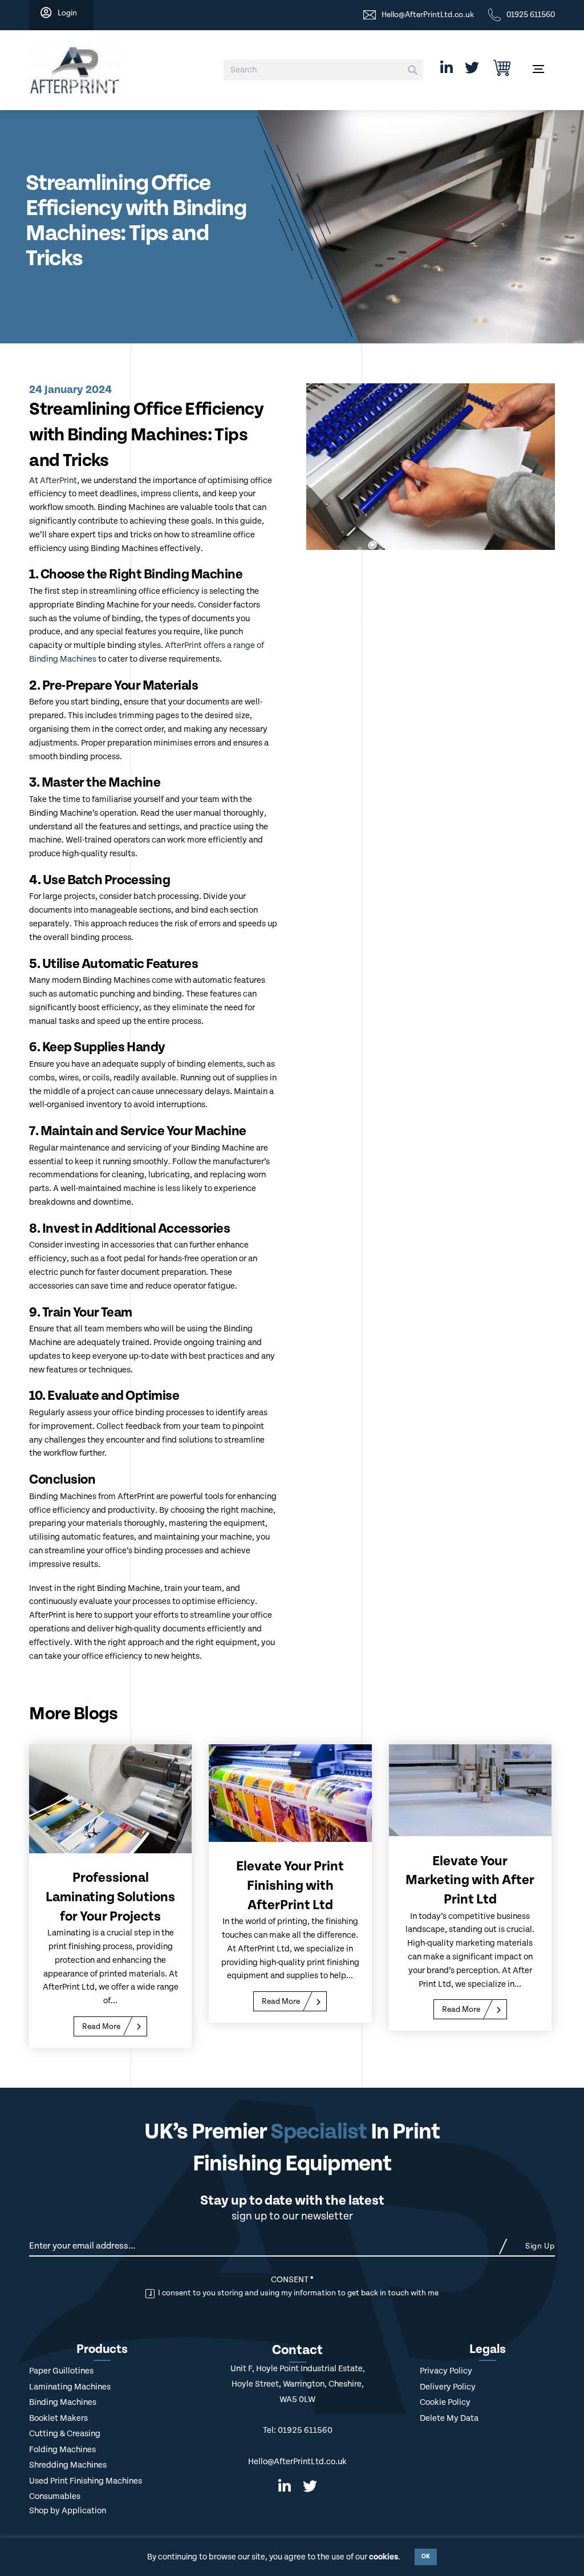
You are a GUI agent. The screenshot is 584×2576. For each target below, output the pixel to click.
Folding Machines (62, 2450)
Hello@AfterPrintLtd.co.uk (297, 2462)
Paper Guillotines (61, 2371)
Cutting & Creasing (65, 2434)
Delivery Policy (448, 2387)
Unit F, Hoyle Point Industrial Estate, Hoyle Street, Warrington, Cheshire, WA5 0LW (298, 2384)
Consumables (55, 2496)
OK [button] (426, 2557)
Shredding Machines (68, 2465)
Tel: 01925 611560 (298, 2430)
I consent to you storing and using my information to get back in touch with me (297, 2293)
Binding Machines (63, 2402)
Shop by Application (68, 2511)
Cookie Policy (445, 2402)
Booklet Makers (58, 2418)
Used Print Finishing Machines (86, 2481)
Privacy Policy (446, 2371)
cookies (384, 2557)
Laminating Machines (70, 2387)
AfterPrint (58, 481)
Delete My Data (449, 2418)
